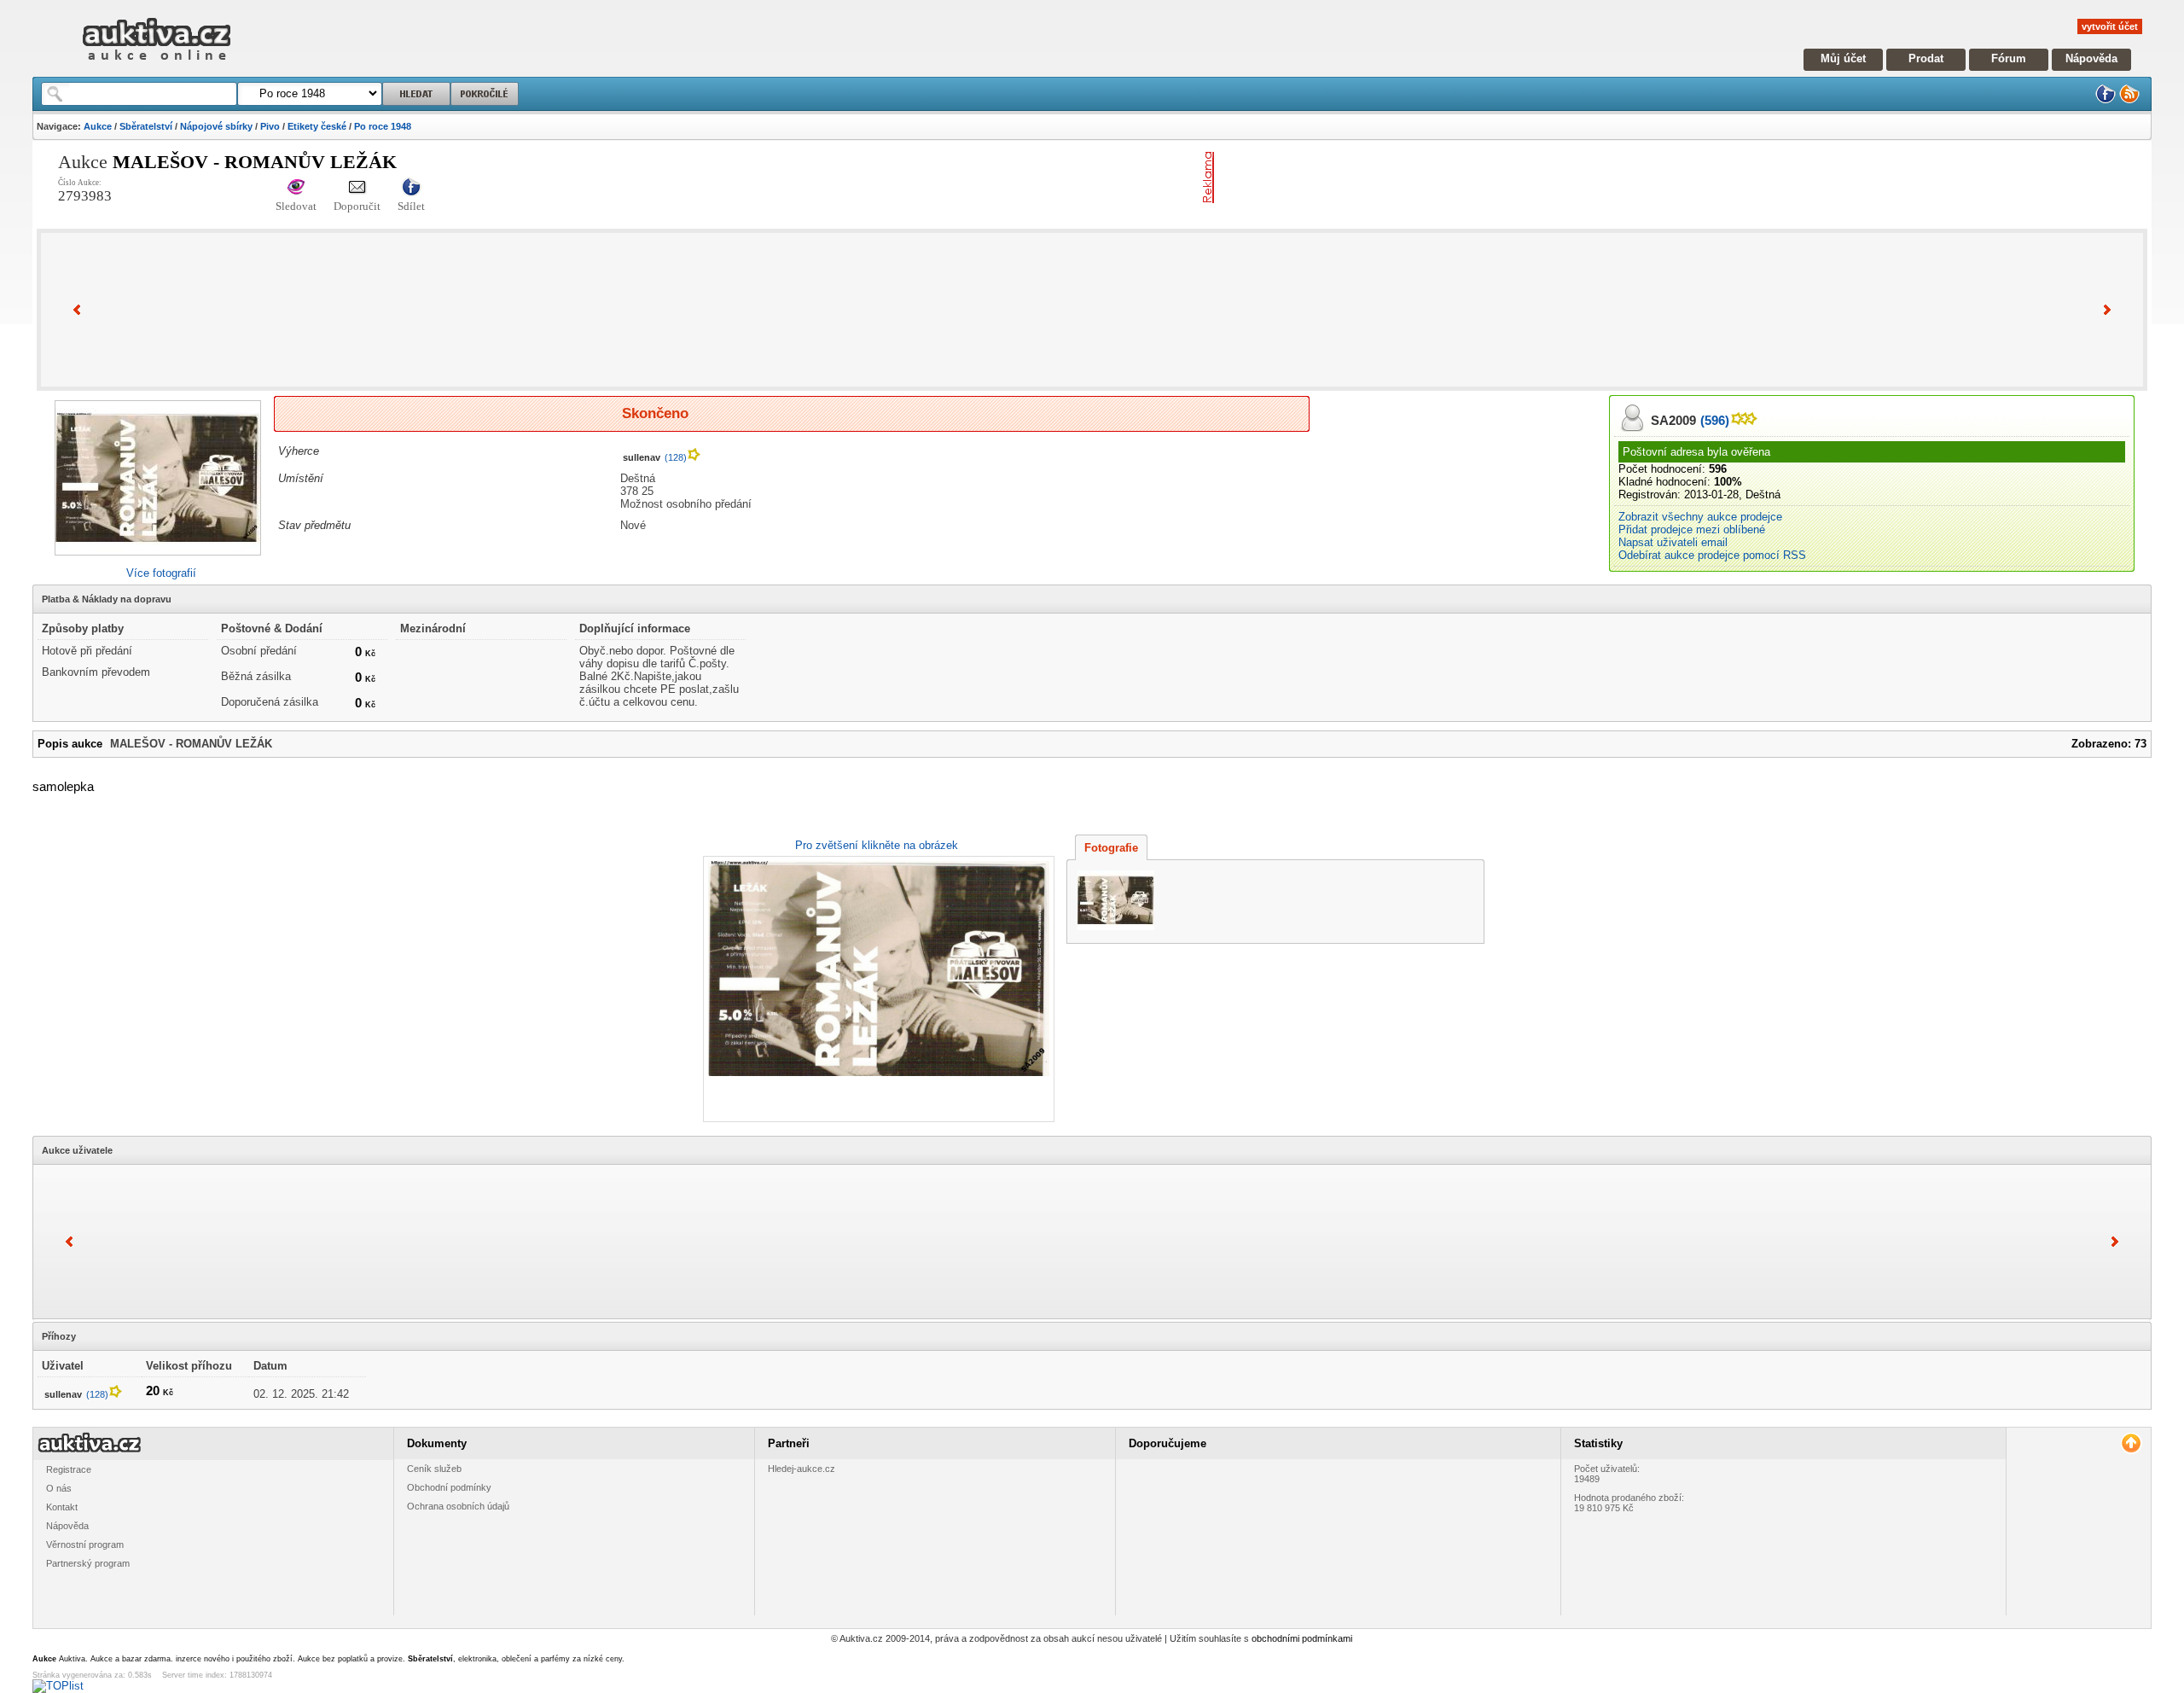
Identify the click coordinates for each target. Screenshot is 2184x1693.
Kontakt (62, 1507)
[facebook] (2106, 100)
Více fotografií (161, 573)
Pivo (270, 126)
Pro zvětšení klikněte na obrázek (877, 845)
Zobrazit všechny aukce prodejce (1700, 517)
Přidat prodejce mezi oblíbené (1692, 529)
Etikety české (317, 126)
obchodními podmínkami (1302, 1638)
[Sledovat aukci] (296, 188)
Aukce (98, 126)
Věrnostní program (85, 1545)
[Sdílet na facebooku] (411, 188)
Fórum (2009, 58)
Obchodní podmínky (449, 1487)
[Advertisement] (1420, 177)
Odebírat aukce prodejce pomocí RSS (1712, 555)
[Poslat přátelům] (357, 188)
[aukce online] (157, 64)
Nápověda (2091, 58)
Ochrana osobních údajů (458, 1506)
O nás (59, 1488)
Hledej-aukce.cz (802, 1469)
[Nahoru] (2131, 1443)
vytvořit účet (2110, 26)
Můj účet (1843, 58)
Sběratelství (146, 126)
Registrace (69, 1469)
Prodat (1926, 58)
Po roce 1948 (383, 126)
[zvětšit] (877, 989)
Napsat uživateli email (1673, 542)
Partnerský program (88, 1563)
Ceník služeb (434, 1469)
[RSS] (2129, 100)
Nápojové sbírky (216, 126)
